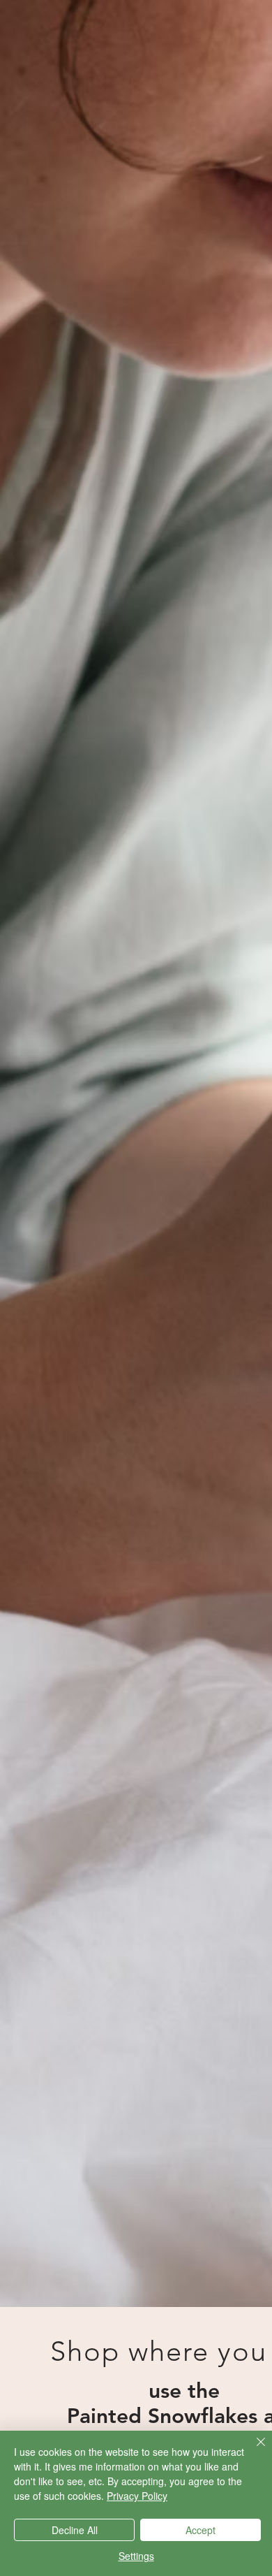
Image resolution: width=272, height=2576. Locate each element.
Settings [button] (136, 2556)
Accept (201, 2530)
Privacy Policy (137, 2496)
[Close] (252, 2450)
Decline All (75, 2530)
